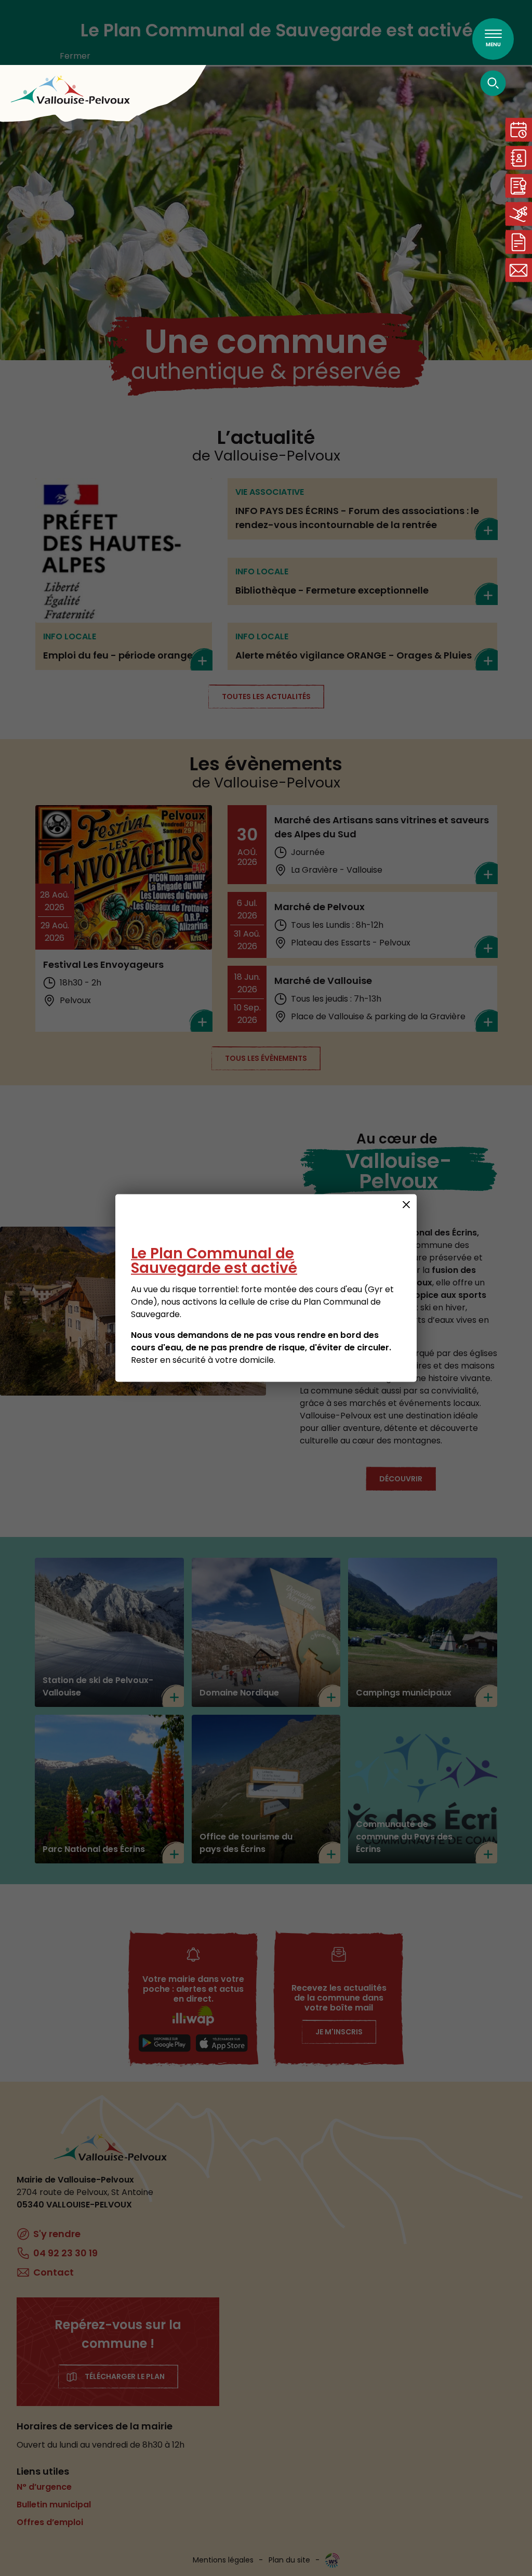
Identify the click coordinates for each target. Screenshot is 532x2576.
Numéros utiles (518, 158)
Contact (518, 270)
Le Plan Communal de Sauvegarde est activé (214, 1261)
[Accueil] (70, 90)
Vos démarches (518, 242)
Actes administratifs (518, 186)
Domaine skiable (518, 214)
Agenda (518, 130)
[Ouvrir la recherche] (493, 83)
